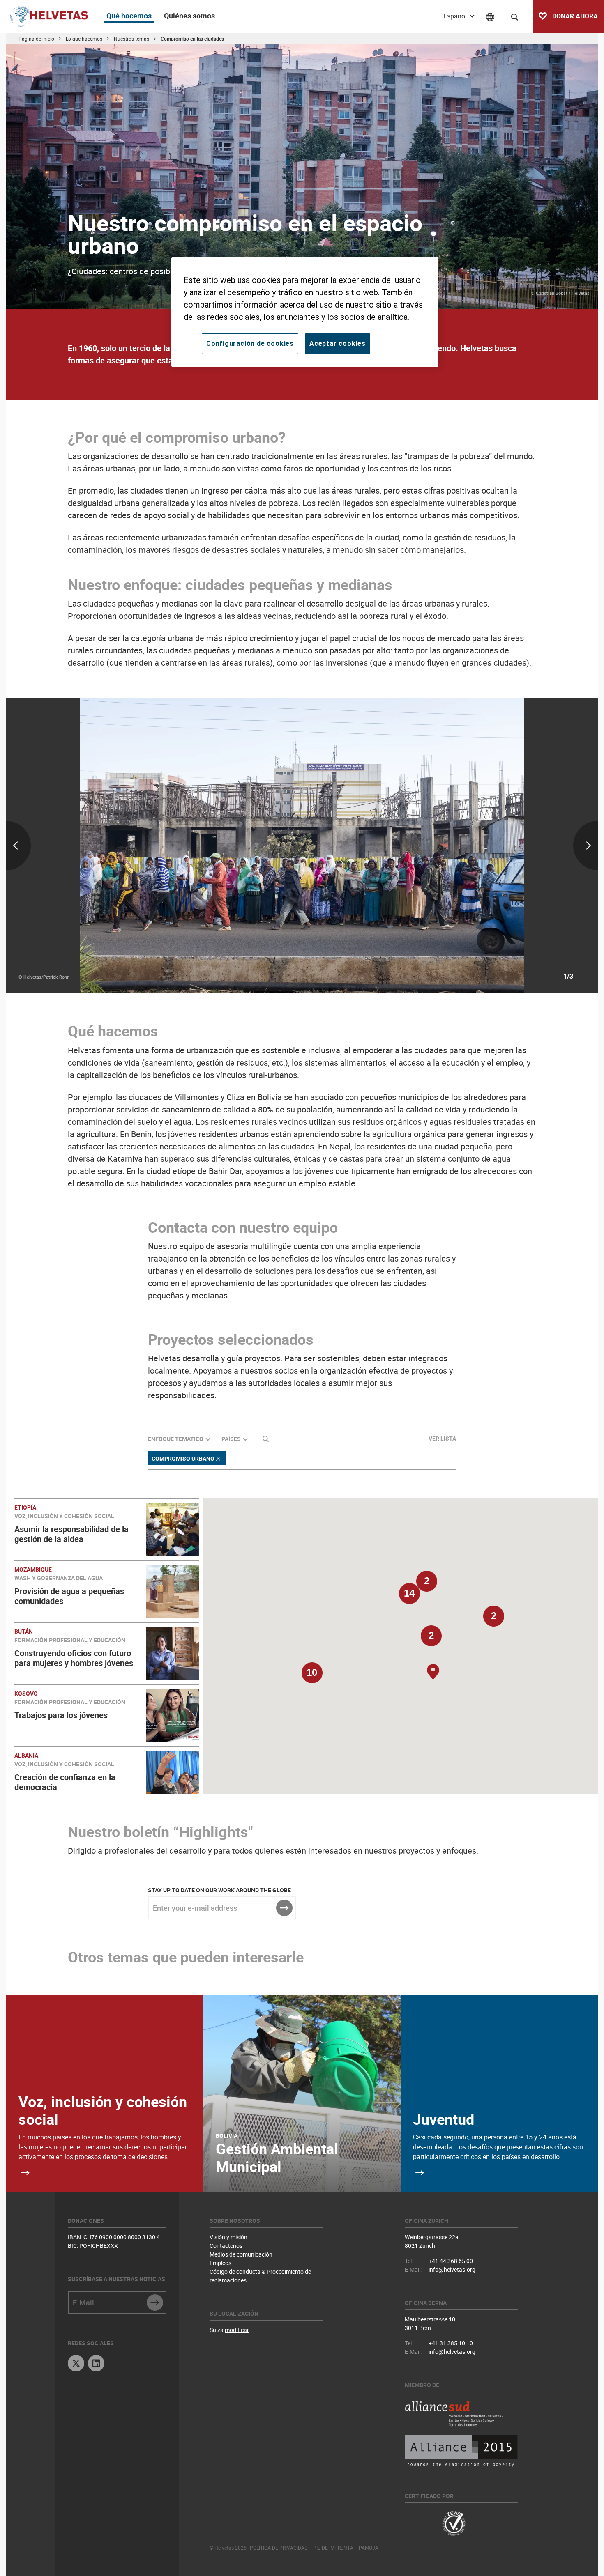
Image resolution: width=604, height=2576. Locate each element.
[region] (305, 312)
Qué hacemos (129, 16)
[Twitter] (76, 2364)
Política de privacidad (279, 2548)
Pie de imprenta (333, 2548)
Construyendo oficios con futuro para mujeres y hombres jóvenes (74, 1658)
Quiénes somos (189, 16)
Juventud (444, 2119)
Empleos (220, 2263)
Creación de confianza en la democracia (65, 1782)
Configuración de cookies (250, 344)
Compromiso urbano (183, 1458)
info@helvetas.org (452, 2269)
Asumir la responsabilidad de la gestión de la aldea (71, 1534)
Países (231, 1439)
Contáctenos (226, 2246)
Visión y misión (228, 2237)
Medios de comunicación (241, 2254)
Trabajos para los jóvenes (61, 1715)
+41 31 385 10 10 (451, 2343)
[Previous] (104, 846)
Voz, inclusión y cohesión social (103, 2110)
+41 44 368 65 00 (451, 2261)
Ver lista (442, 1438)
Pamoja (369, 2548)
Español (456, 16)
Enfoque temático (176, 1439)
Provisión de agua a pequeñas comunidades (69, 1596)
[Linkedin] (96, 2364)
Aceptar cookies (338, 344)
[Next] (500, 846)
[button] (431, 1640)
